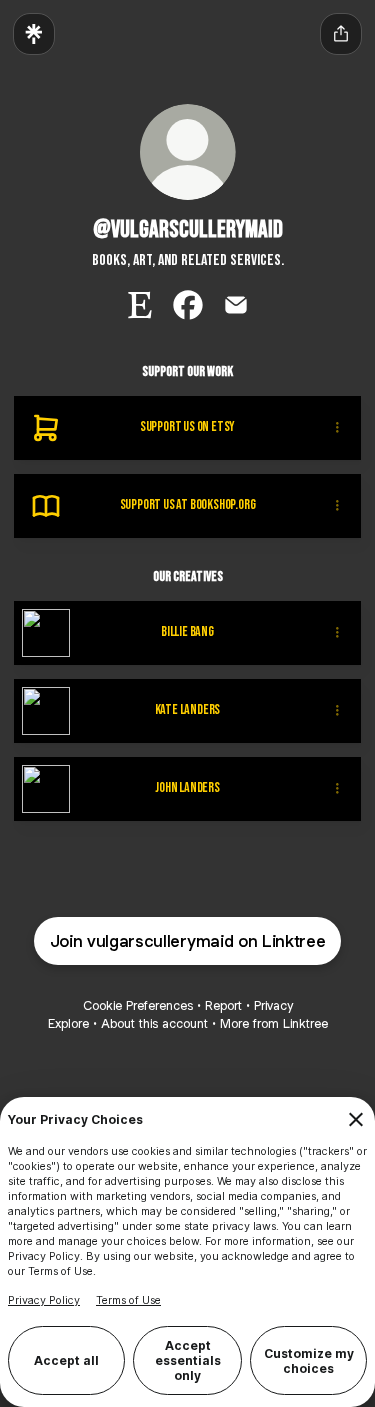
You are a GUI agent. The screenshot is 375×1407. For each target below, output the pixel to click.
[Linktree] (34, 34)
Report (223, 1005)
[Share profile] (341, 34)
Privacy (273, 1005)
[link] (140, 305)
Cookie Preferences (138, 1005)
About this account (154, 1023)
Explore (68, 1023)
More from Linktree (274, 1023)
